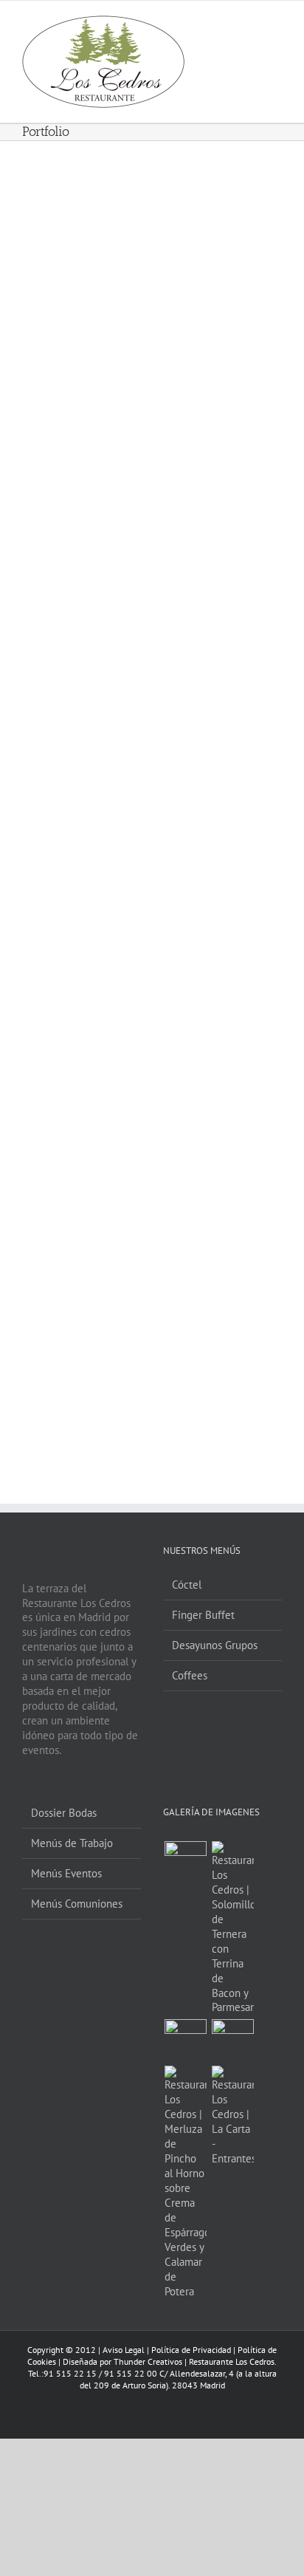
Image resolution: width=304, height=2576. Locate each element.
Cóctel (187, 1585)
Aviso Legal (124, 2350)
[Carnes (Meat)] (232, 1928)
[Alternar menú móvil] (276, 26)
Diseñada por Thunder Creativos (122, 2361)
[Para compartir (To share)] (185, 1862)
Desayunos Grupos (215, 1645)
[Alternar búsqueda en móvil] (249, 26)
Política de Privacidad (191, 2350)
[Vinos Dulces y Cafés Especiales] (232, 2040)
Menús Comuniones (77, 1904)
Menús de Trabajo (72, 1843)
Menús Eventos (66, 1873)
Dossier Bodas (64, 1813)
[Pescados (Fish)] (185, 2182)
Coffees (190, 1675)
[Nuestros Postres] (185, 2040)
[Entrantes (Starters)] (232, 2116)
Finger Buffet (203, 1615)
